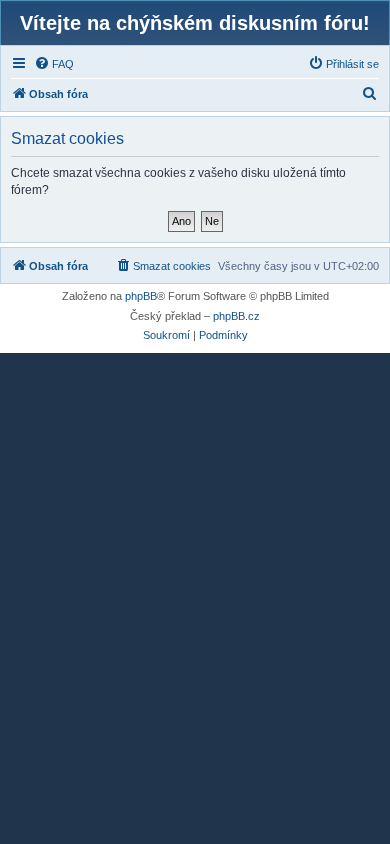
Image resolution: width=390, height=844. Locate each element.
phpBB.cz (236, 316)
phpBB (141, 296)
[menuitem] (54, 64)
